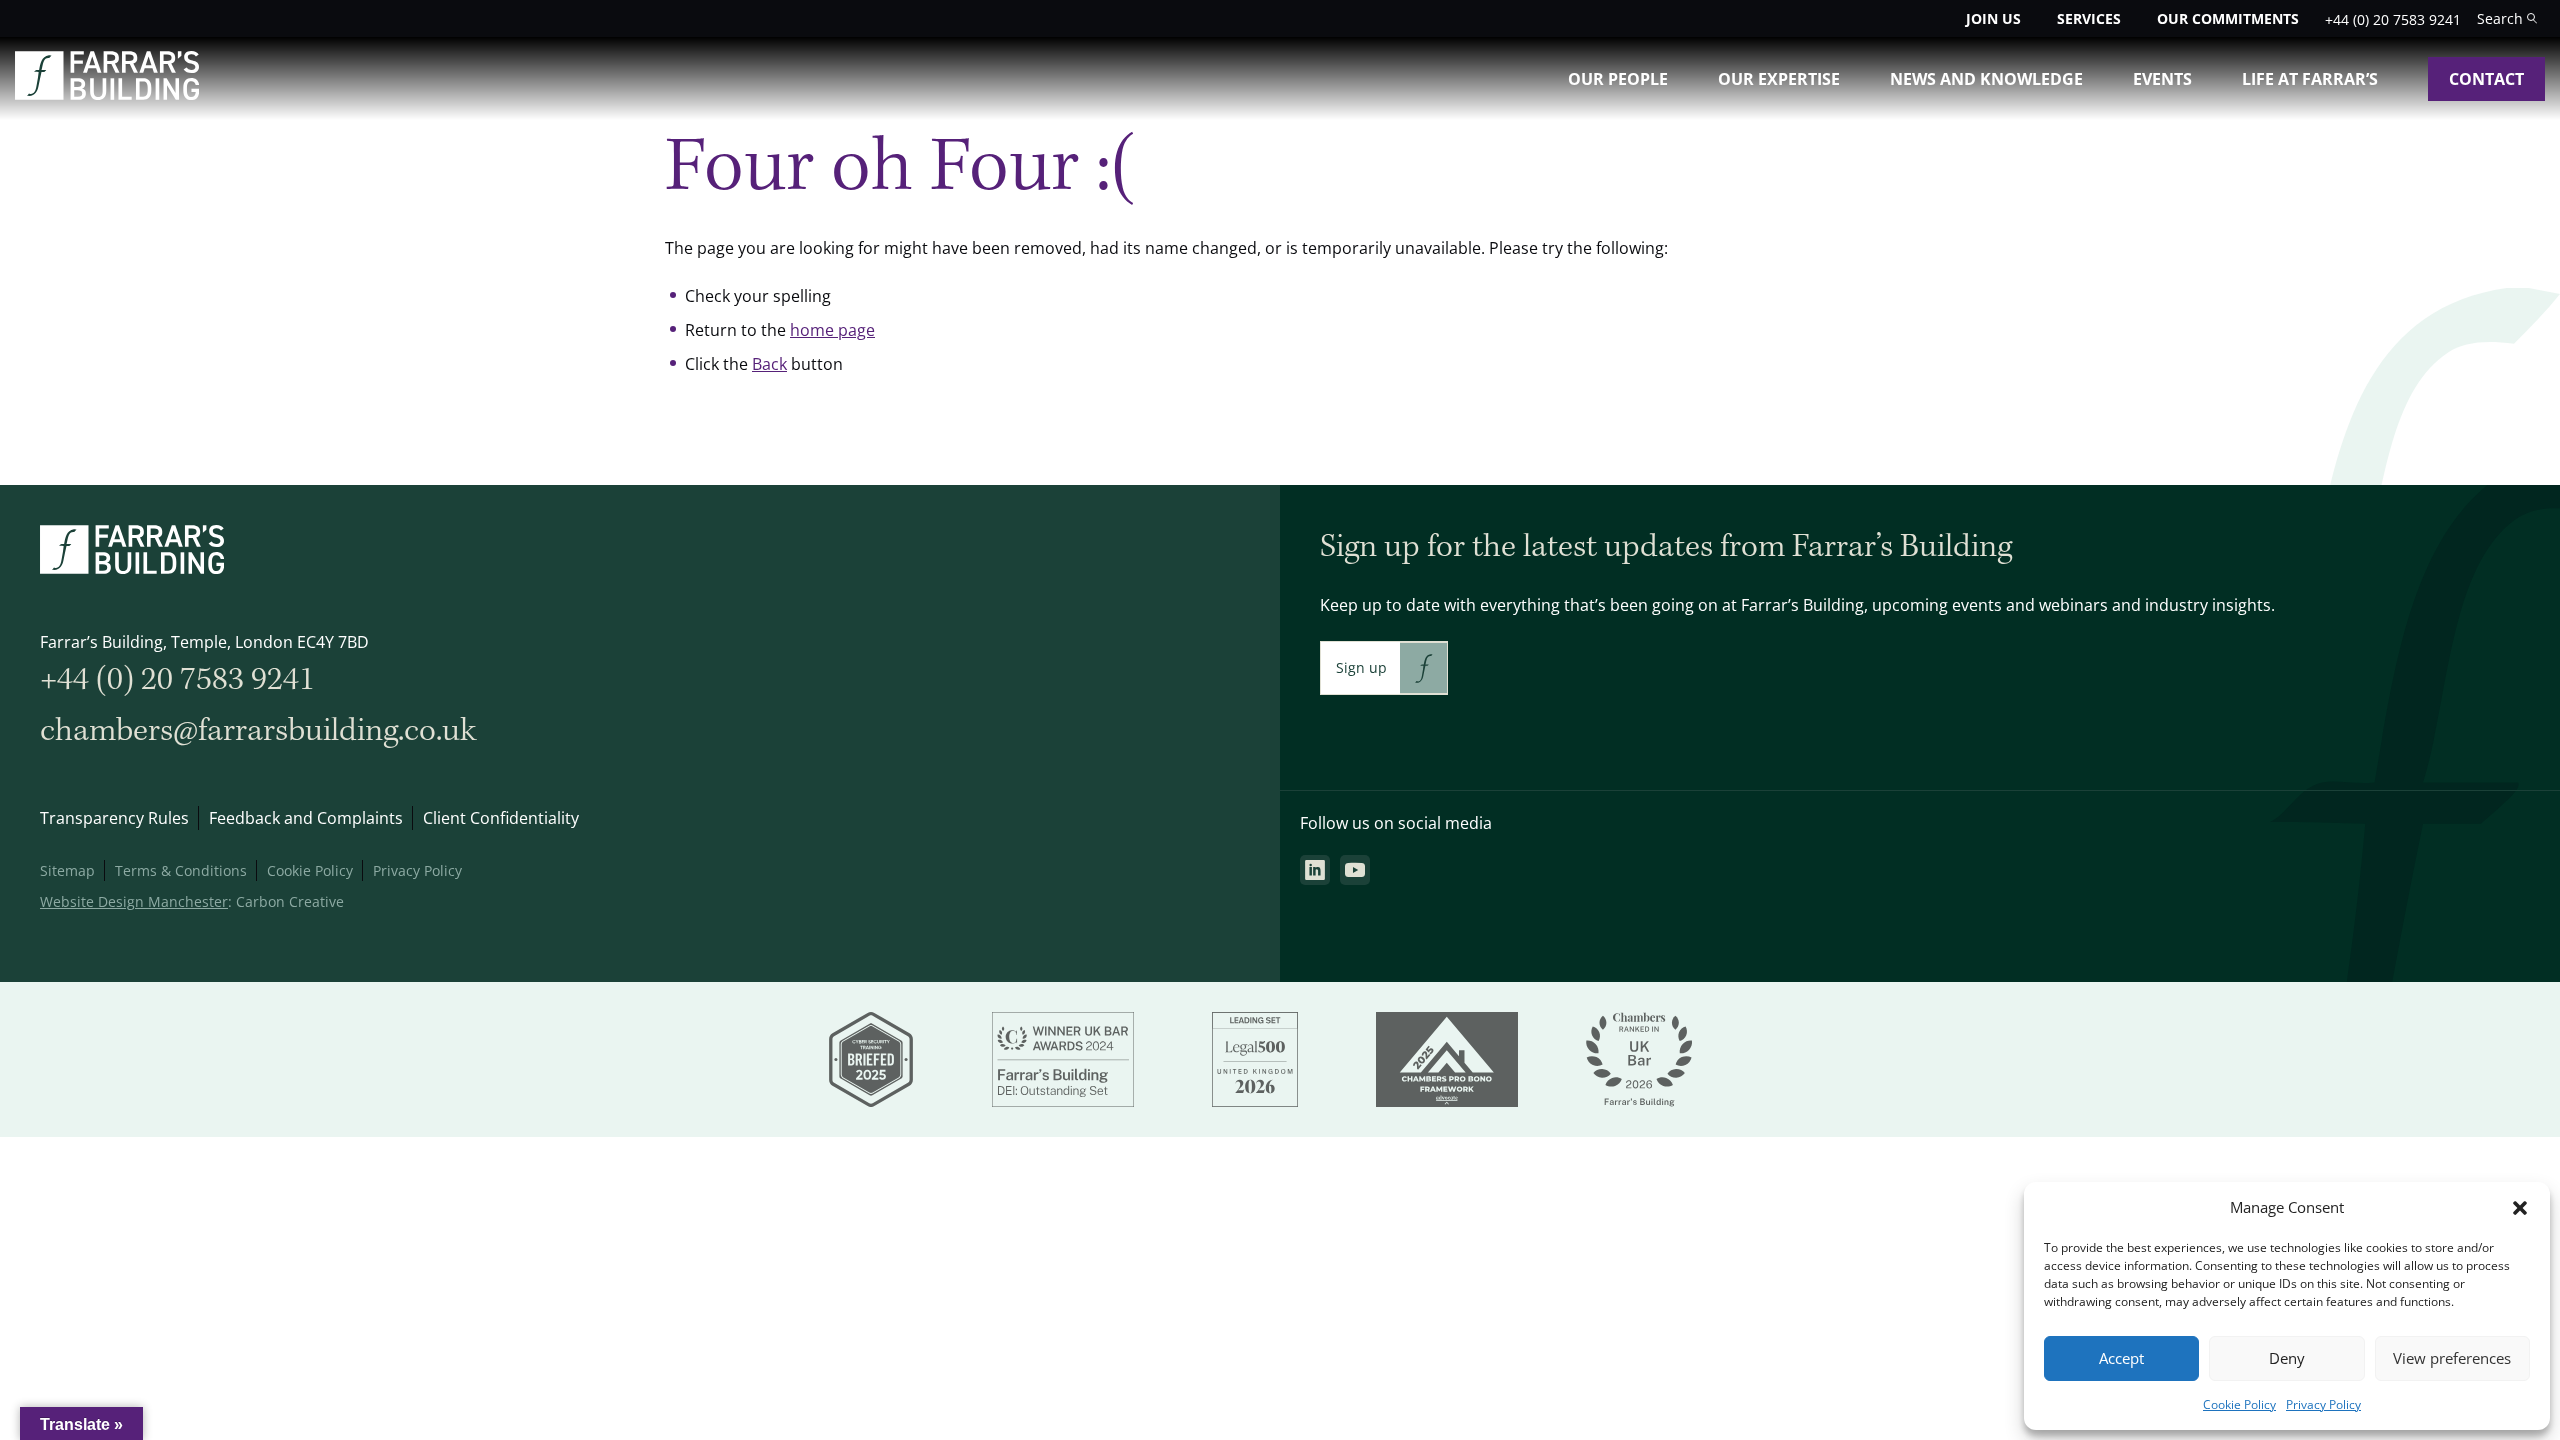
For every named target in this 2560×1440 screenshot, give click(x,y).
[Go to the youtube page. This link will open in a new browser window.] (1355, 870)
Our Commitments (2228, 18)
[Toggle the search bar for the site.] (2507, 18)
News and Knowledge (1986, 79)
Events (2162, 79)
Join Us (1993, 18)
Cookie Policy (2239, 1404)
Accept (2121, 1358)
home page (832, 330)
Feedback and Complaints (306, 818)
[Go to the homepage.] (107, 94)
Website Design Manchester (134, 901)
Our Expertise (1779, 79)
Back (769, 364)
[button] (2520, 1208)
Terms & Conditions (181, 870)
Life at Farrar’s (2310, 79)
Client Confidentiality (501, 818)
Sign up (1361, 667)
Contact (2486, 79)
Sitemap (67, 870)
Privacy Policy (2323, 1404)
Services (2089, 18)
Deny (2287, 1358)
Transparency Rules (114, 818)
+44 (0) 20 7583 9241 (2393, 19)
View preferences (2452, 1358)
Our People (1618, 79)
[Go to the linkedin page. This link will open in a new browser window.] (1315, 870)
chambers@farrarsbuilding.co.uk (258, 730)
